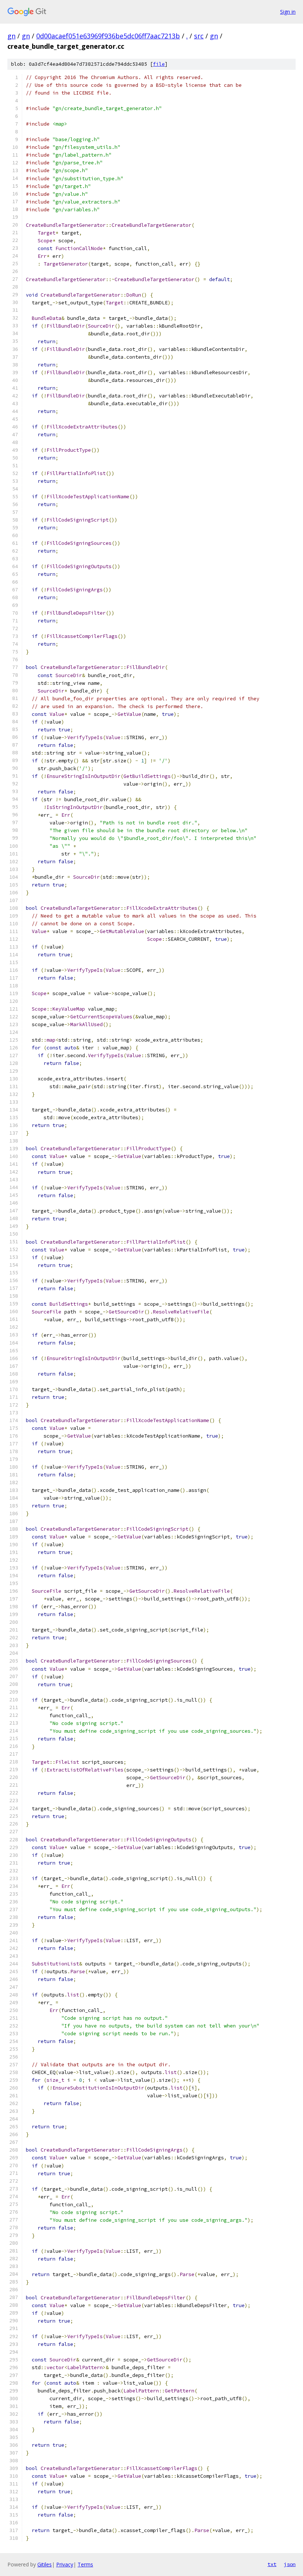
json (290, 2564)
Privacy (65, 2564)
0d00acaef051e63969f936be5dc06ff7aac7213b (108, 36)
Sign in (288, 12)
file (159, 64)
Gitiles (45, 2564)
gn (11, 36)
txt (272, 2564)
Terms (85, 2564)
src (199, 36)
